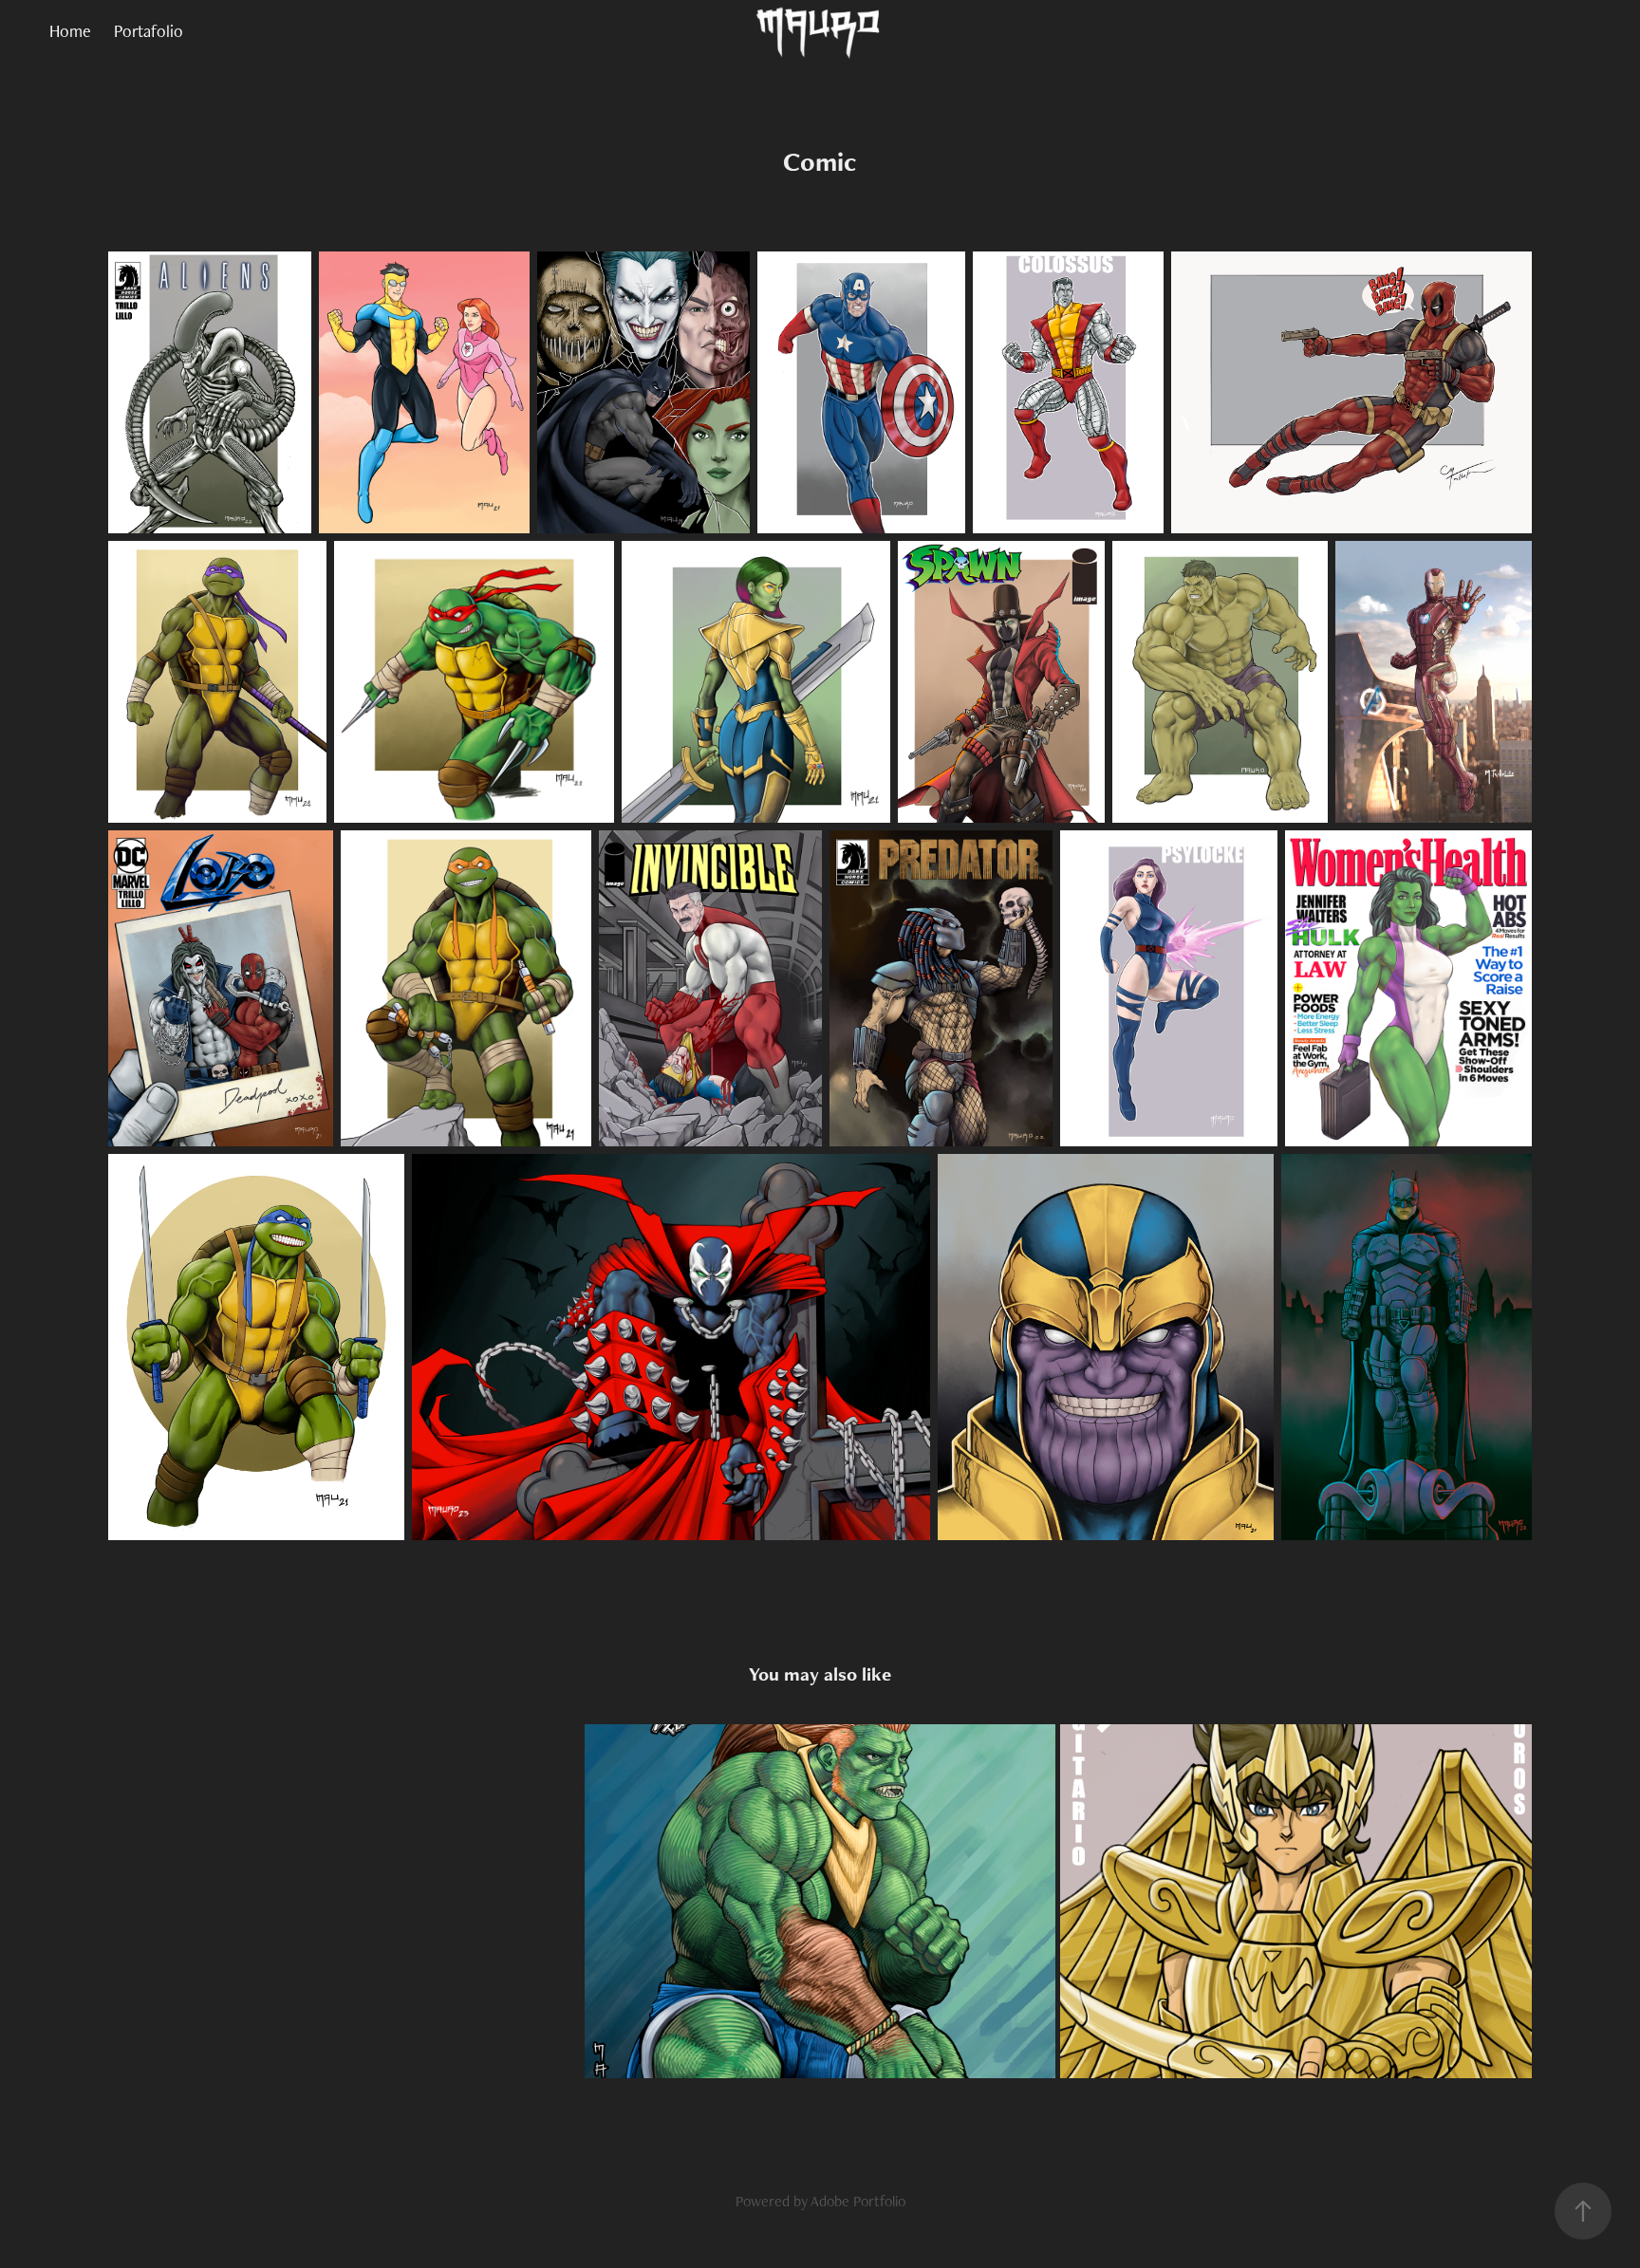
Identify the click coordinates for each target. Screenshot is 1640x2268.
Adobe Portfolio (858, 2201)
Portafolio (149, 31)
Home (70, 31)
